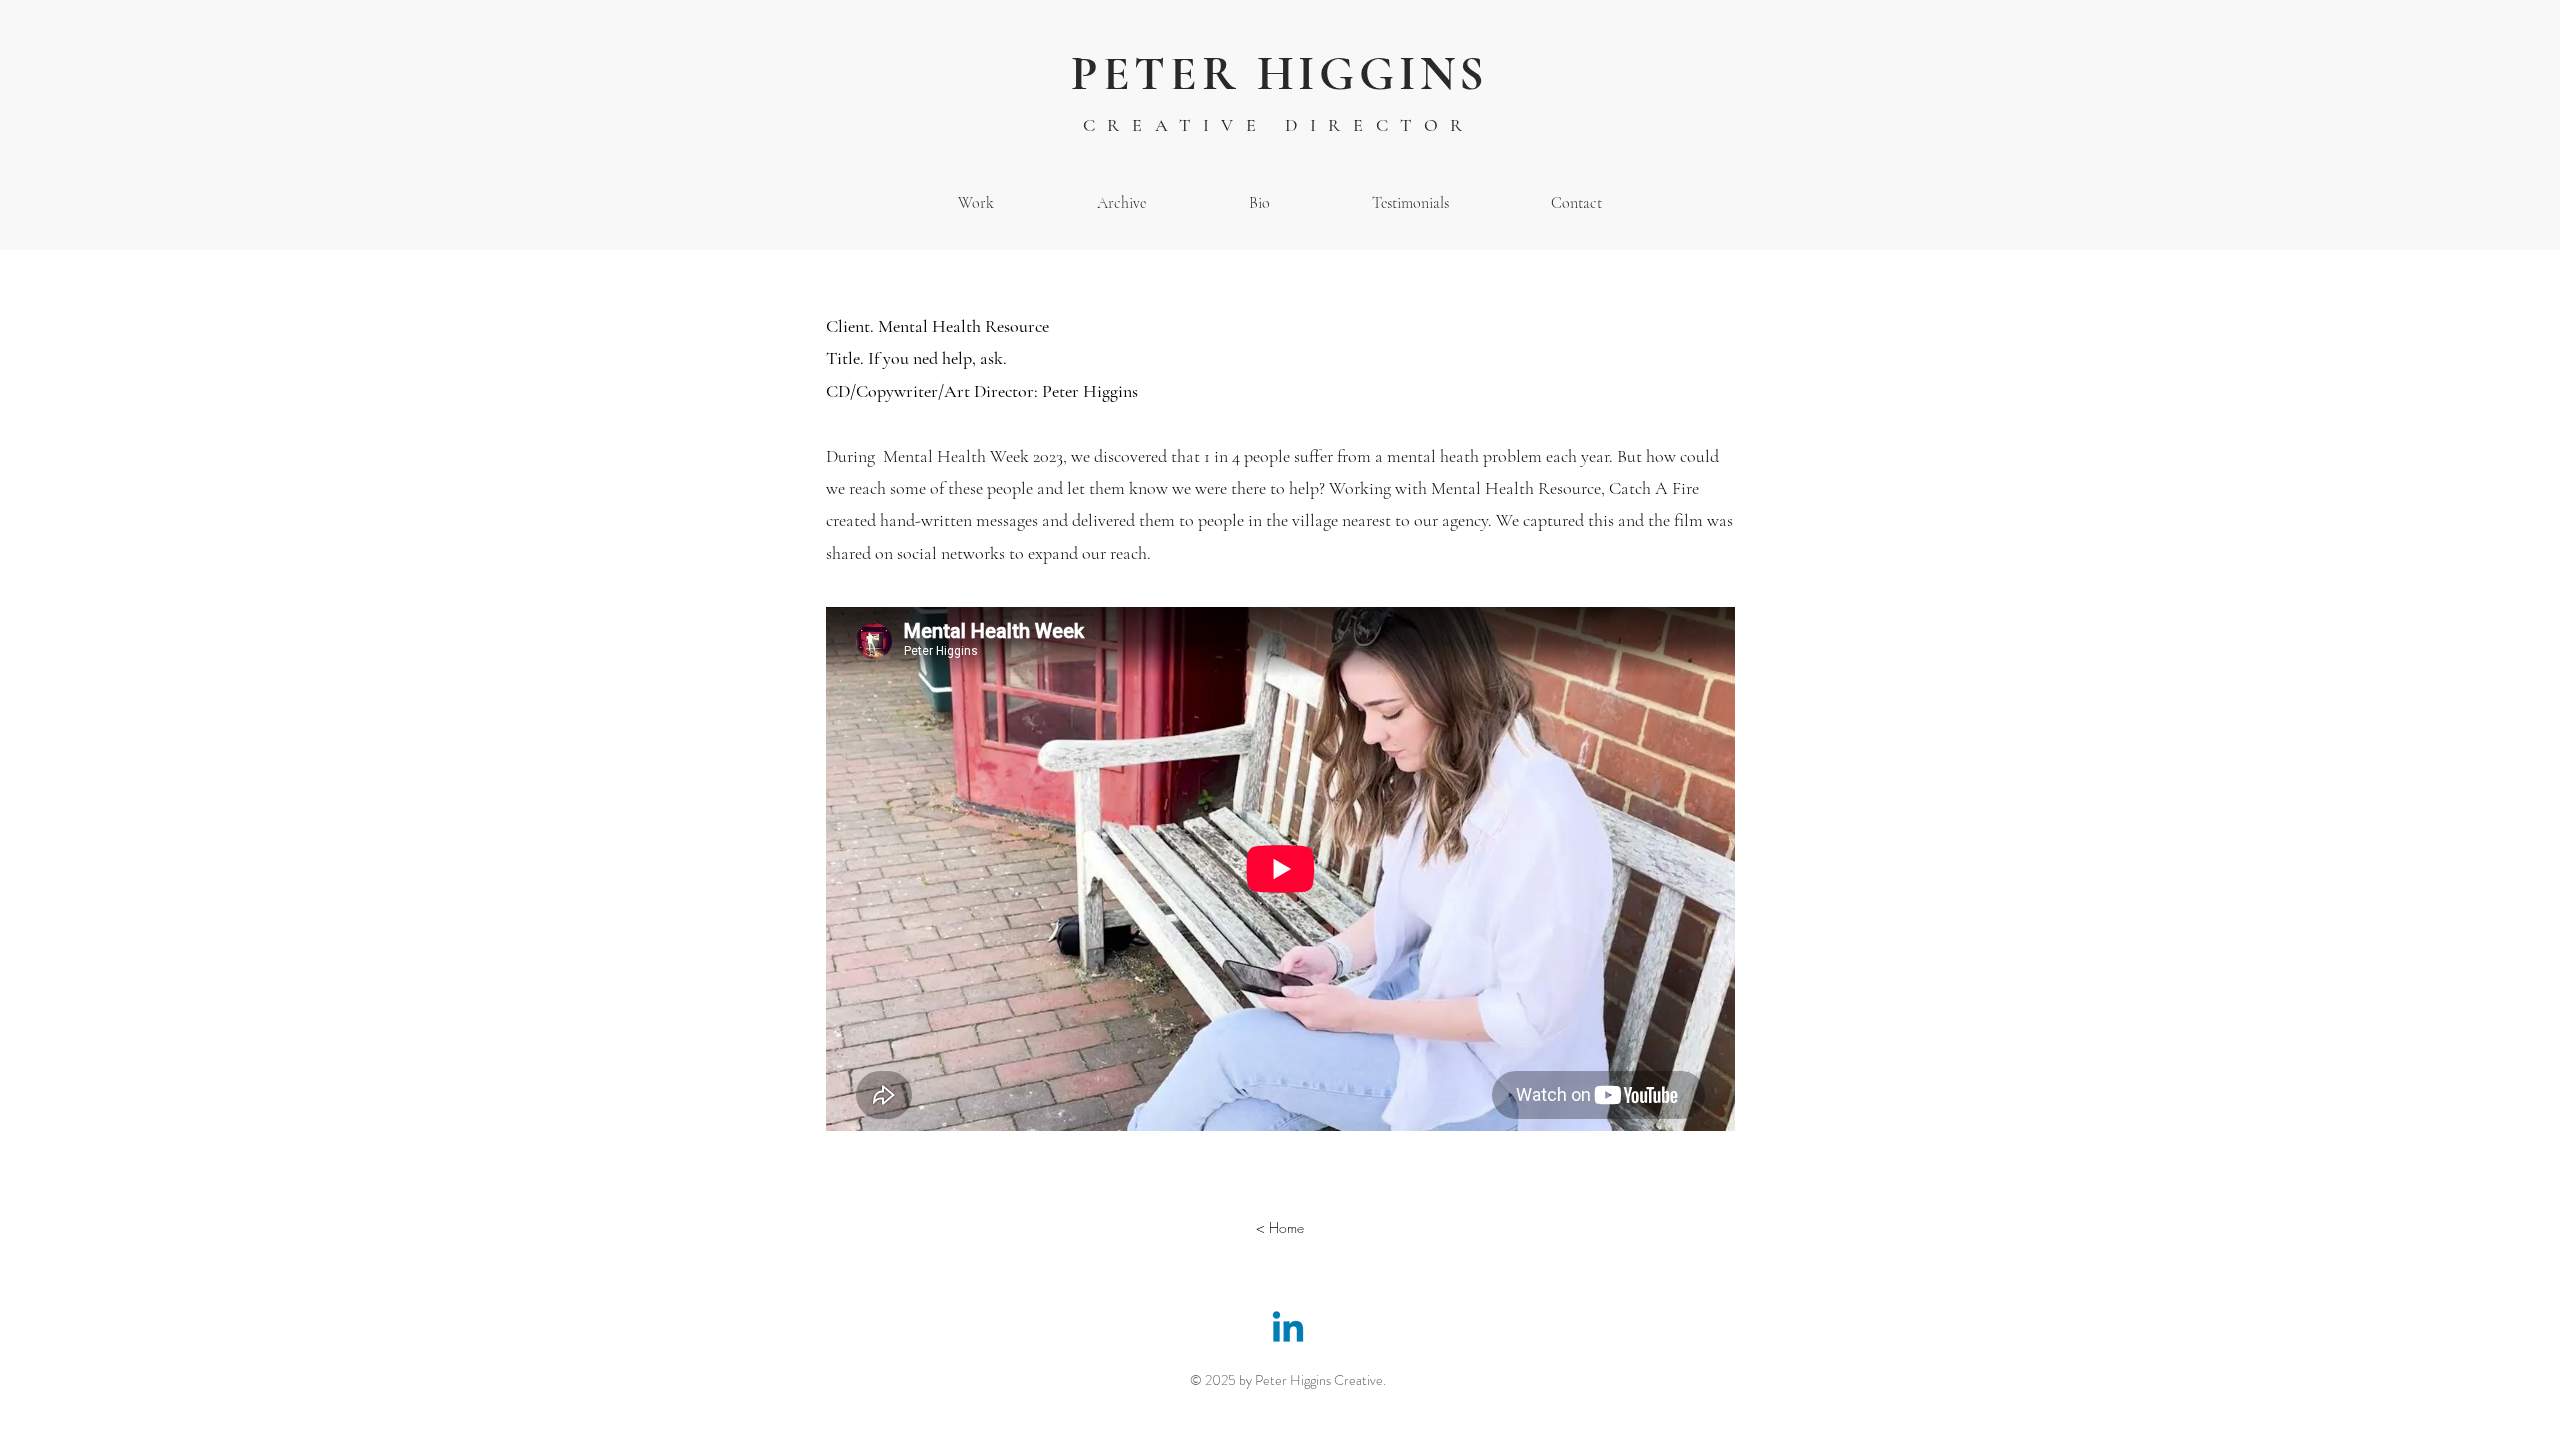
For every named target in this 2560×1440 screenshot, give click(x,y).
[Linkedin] (1288, 1330)
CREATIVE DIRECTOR (1279, 125)
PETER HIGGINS (1280, 74)
